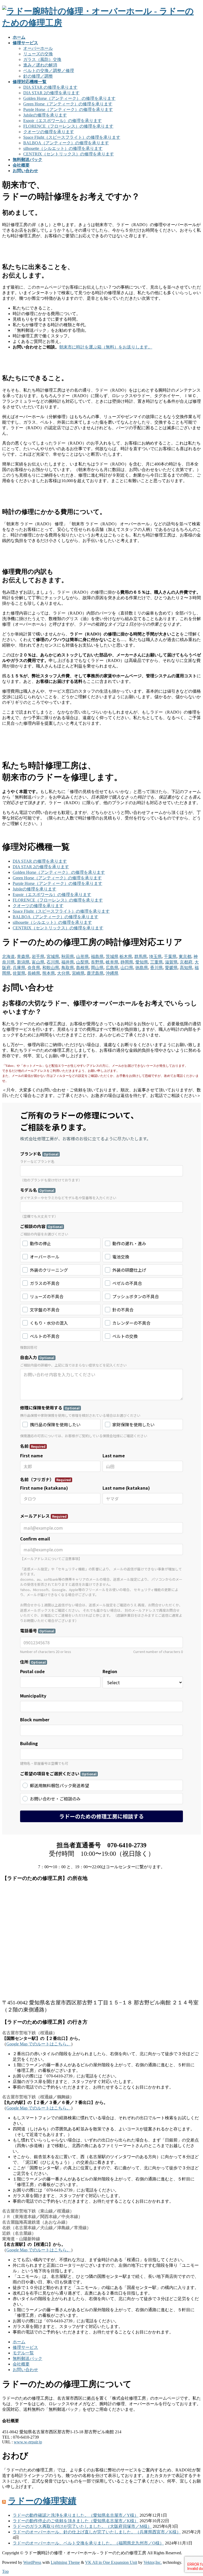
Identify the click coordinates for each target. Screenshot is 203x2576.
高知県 (186, 968)
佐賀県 (19, 973)
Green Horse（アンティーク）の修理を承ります (68, 104)
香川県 (156, 968)
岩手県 (38, 957)
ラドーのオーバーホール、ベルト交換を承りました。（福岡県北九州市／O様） (88, 2543)
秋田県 (68, 957)
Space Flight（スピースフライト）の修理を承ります (72, 137)
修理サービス (25, 2347)
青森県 (23, 957)
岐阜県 (112, 962)
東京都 (185, 957)
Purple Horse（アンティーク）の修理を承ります (68, 109)
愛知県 (142, 962)
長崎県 (34, 973)
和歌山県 (51, 968)
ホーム (19, 2342)
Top (5, 2571)
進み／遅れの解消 (40, 65)
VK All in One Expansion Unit (111, 2562)
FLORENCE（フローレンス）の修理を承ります (68, 126)
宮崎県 (78, 973)
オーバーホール (38, 48)
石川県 (53, 962)
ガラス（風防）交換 (42, 59)
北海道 (8, 957)
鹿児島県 (95, 973)
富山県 (38, 962)
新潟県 (23, 962)
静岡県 (127, 962)
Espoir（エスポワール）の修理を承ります (63, 121)
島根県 (82, 968)
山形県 (82, 957)
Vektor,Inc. (153, 2562)
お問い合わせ (25, 2370)
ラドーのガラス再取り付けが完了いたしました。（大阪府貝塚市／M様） (82, 2526)
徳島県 (142, 968)
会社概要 (21, 2364)
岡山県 (97, 968)
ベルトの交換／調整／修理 (49, 71)
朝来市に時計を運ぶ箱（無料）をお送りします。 (106, 347)
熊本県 (49, 973)
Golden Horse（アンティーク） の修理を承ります (69, 98)
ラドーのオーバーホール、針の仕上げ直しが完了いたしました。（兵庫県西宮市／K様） (97, 2532)
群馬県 (141, 957)
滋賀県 (171, 962)
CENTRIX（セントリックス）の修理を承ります (69, 154)
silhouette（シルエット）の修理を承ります (63, 148)
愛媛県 (171, 968)
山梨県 (82, 962)
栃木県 (126, 957)
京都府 (186, 962)
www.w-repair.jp (28, 2442)
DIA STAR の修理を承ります (50, 87)
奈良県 (34, 968)
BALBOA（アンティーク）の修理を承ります (66, 143)
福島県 (97, 957)
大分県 (63, 973)
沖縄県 (112, 973)
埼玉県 (155, 957)
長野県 (97, 962)
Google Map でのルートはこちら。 (39, 2044)
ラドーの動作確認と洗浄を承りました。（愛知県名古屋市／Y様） (76, 2515)
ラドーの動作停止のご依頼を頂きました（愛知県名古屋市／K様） (76, 2521)
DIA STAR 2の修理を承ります (51, 93)
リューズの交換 (38, 54)
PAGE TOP (194, 2493)
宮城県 (53, 957)
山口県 (127, 968)
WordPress (32, 2562)
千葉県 (170, 957)
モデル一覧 (23, 2353)
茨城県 (112, 957)
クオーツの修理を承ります (49, 132)
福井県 (68, 962)
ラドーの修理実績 (42, 2501)
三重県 (156, 962)
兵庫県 (19, 968)
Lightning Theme (65, 2562)
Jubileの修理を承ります (45, 115)
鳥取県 (68, 968)
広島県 (112, 968)
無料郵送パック (27, 2358)
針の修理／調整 (38, 76)
